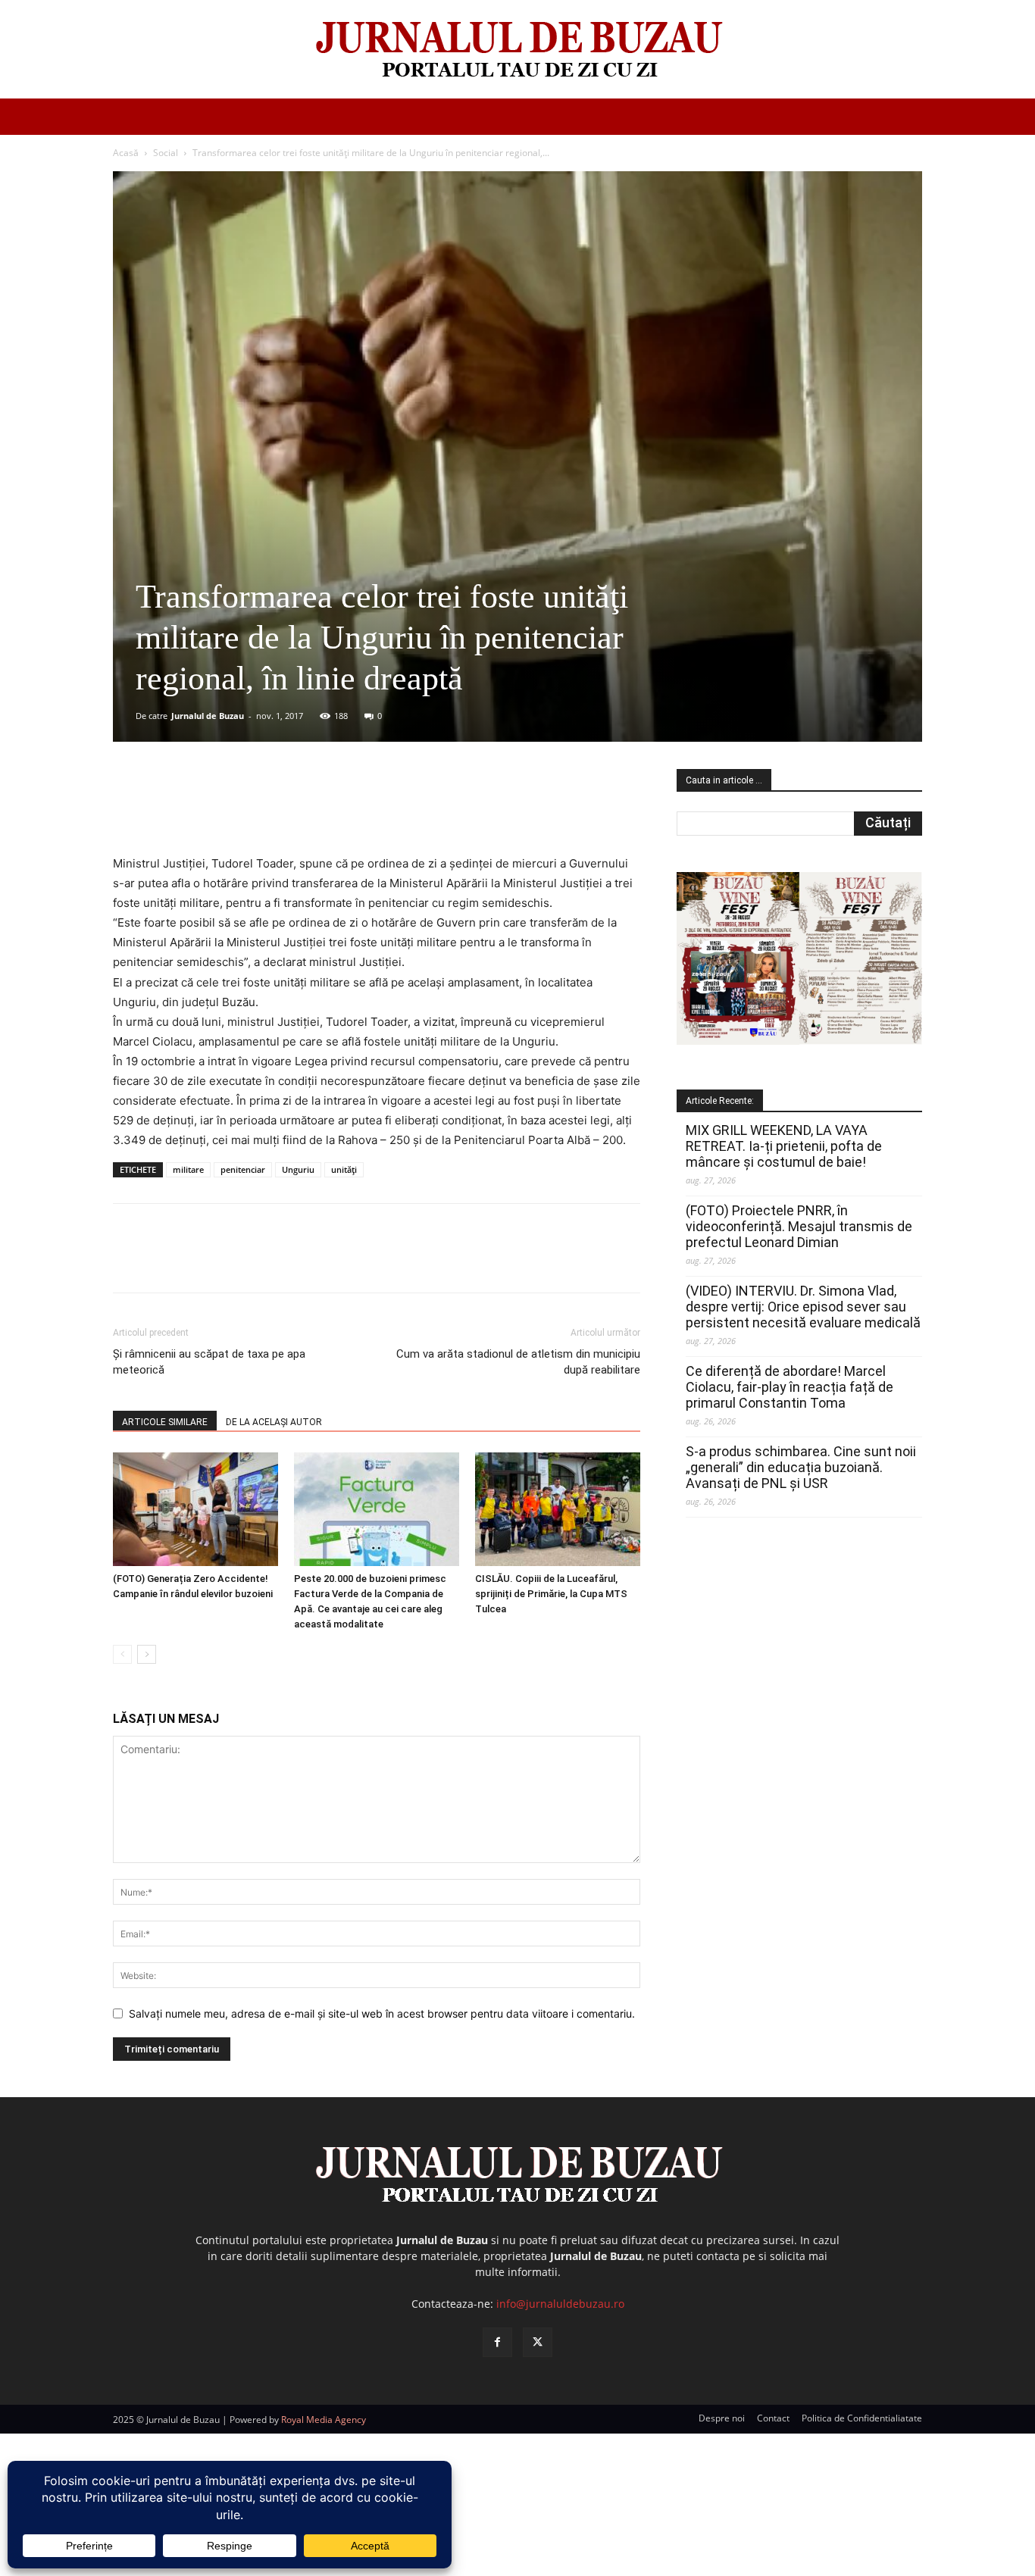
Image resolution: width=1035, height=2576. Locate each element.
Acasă (126, 153)
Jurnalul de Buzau (208, 716)
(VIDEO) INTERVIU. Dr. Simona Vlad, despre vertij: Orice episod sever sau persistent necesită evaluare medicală (803, 1307)
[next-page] (147, 1654)
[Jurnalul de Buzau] (517, 50)
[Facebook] (226, 811)
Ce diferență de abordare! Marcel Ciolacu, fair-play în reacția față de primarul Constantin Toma (790, 1387)
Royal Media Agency (324, 2420)
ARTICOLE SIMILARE (165, 1422)
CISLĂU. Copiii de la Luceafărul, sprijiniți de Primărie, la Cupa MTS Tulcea (551, 1594)
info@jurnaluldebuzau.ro (560, 2304)
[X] (261, 811)
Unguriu (298, 1169)
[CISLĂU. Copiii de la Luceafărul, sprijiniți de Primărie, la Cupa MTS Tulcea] (558, 1509)
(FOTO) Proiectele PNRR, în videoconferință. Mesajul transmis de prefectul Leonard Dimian (799, 1226)
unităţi (344, 1169)
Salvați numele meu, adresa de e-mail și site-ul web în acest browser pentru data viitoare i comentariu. (382, 2013)
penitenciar (243, 1169)
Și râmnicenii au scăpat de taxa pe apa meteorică (209, 1362)
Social (166, 153)
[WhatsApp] (330, 811)
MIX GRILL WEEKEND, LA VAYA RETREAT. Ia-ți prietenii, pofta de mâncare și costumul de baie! (784, 1146)
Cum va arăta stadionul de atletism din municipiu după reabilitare (518, 1362)
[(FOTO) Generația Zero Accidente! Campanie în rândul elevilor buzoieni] (195, 1509)
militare (188, 1169)
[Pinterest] (295, 811)
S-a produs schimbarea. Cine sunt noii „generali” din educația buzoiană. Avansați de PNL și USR (801, 1467)
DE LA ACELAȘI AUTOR (274, 1422)
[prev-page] (122, 1654)
